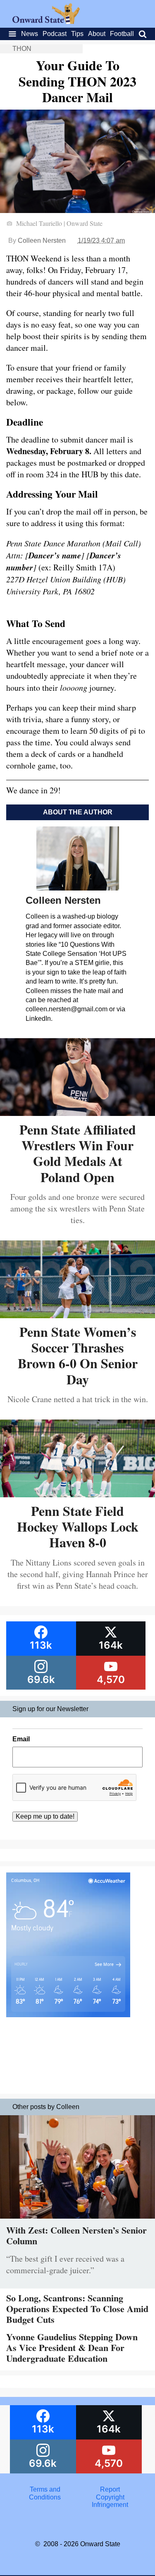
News (30, 34)
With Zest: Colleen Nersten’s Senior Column (76, 2235)
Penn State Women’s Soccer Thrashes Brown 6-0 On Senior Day (78, 1355)
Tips (77, 34)
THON (22, 49)
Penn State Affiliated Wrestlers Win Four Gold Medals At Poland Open (78, 1153)
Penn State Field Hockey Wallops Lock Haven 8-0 (78, 1527)
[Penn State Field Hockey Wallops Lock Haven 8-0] (77, 1494)
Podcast (55, 34)
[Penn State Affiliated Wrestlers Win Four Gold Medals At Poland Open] (77, 1113)
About (97, 34)
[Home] (46, 22)
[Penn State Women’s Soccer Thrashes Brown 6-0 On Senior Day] (77, 1315)
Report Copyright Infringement (110, 2497)
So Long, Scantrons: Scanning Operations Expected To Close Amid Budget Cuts (77, 2309)
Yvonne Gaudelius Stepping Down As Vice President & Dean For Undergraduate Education (72, 2348)
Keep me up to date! (45, 1816)
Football (122, 34)
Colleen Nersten (42, 241)
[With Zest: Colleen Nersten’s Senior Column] (77, 2220)
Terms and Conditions (45, 2493)
